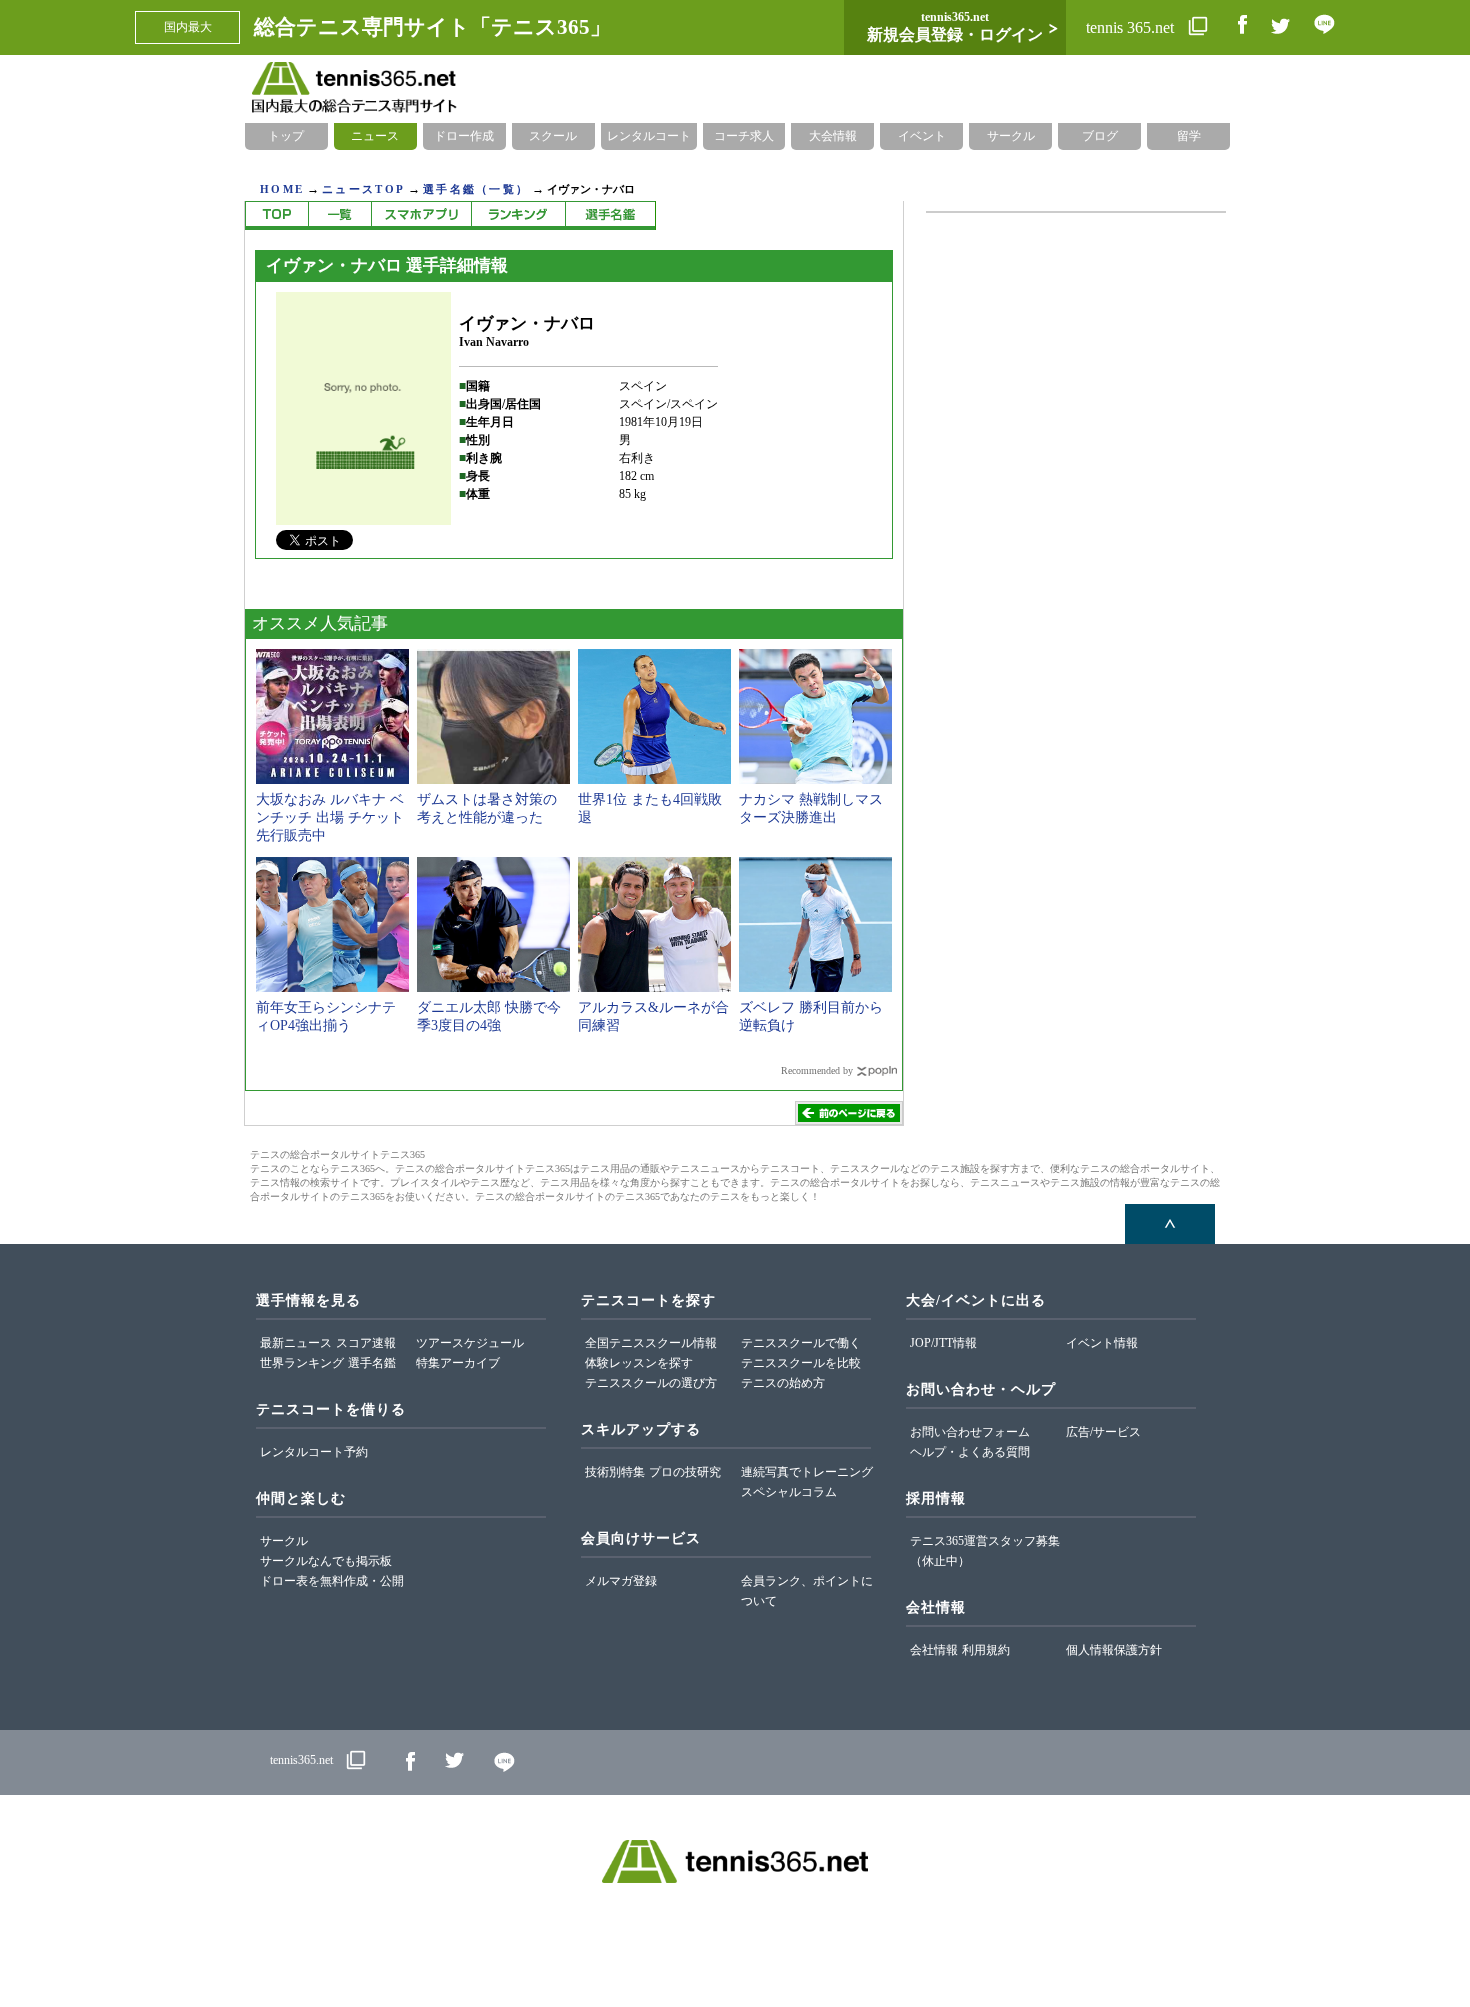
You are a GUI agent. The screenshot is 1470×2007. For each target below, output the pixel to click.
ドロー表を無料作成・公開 (332, 1581)
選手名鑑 (372, 1363)
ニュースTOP (363, 189)
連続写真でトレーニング (807, 1472)
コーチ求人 (744, 136)
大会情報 (833, 136)
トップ (286, 136)
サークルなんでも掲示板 (326, 1561)
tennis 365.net (1132, 27)
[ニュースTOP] (276, 215)
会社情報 (934, 1650)
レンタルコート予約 (314, 1452)
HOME (282, 189)
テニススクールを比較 (801, 1363)
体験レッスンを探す (639, 1363)
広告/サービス (1103, 1432)
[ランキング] (518, 215)
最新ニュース (296, 1343)
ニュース (375, 136)
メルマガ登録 (621, 1581)
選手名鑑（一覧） (476, 189)
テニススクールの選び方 (651, 1383)
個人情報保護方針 (1114, 1650)
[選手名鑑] (610, 215)
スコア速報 (366, 1343)
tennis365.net (301, 1760)
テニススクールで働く (801, 1343)
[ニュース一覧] (339, 215)
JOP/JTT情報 (943, 1343)
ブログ (1100, 136)
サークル (1011, 136)
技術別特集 (615, 1472)
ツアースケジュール (470, 1343)
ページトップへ (1170, 1224)
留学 (1189, 136)
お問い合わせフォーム (970, 1432)
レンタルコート (649, 136)
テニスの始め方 (783, 1383)
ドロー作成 (464, 136)
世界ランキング (302, 1363)
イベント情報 (1102, 1343)
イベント (922, 136)
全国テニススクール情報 (651, 1343)
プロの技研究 (685, 1472)
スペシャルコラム (789, 1492)
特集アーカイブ (458, 1363)
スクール (553, 136)
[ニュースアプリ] (421, 215)
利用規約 (986, 1650)
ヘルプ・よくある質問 (970, 1452)
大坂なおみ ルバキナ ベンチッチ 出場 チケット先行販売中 (330, 817)
